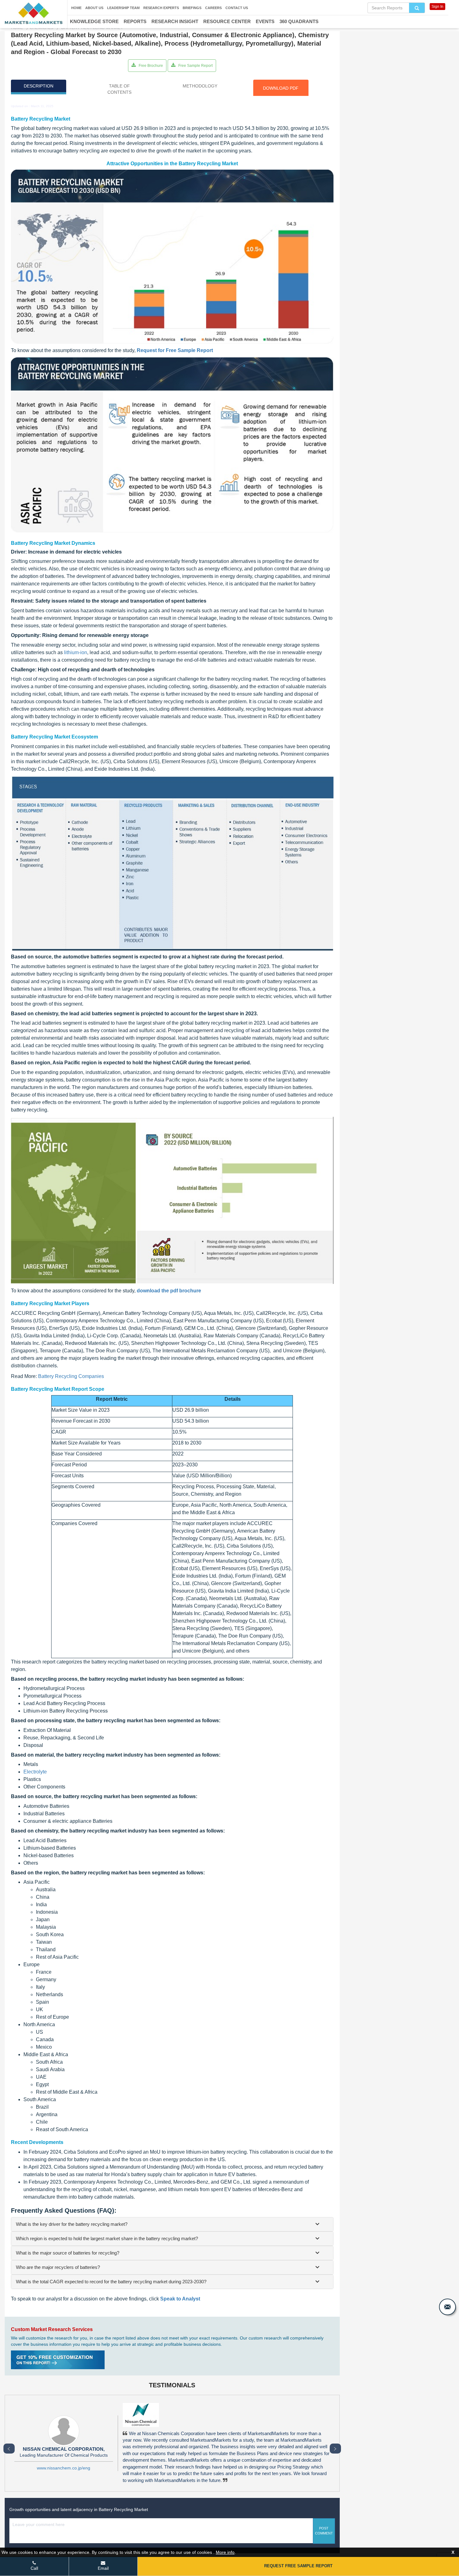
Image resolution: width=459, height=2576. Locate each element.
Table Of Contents (119, 89)
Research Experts (161, 8)
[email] (447, 2307)
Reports (135, 21)
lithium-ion (76, 652)
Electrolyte (35, 1772)
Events (265, 21)
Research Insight (175, 21)
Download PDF (281, 88)
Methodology (200, 86)
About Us (94, 8)
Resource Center (227, 21)
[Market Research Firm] (34, 13)
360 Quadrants (299, 21)
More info (225, 2552)
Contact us (237, 8)
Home (76, 8)
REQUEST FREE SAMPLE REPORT (298, 2566)
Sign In (437, 7)
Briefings (192, 8)
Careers (213, 8)
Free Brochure (150, 66)
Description (39, 86)
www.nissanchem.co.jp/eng (64, 2468)
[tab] (172, 2224)
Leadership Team (123, 8)
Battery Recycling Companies (71, 1376)
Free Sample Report (195, 66)
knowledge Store (94, 21)
